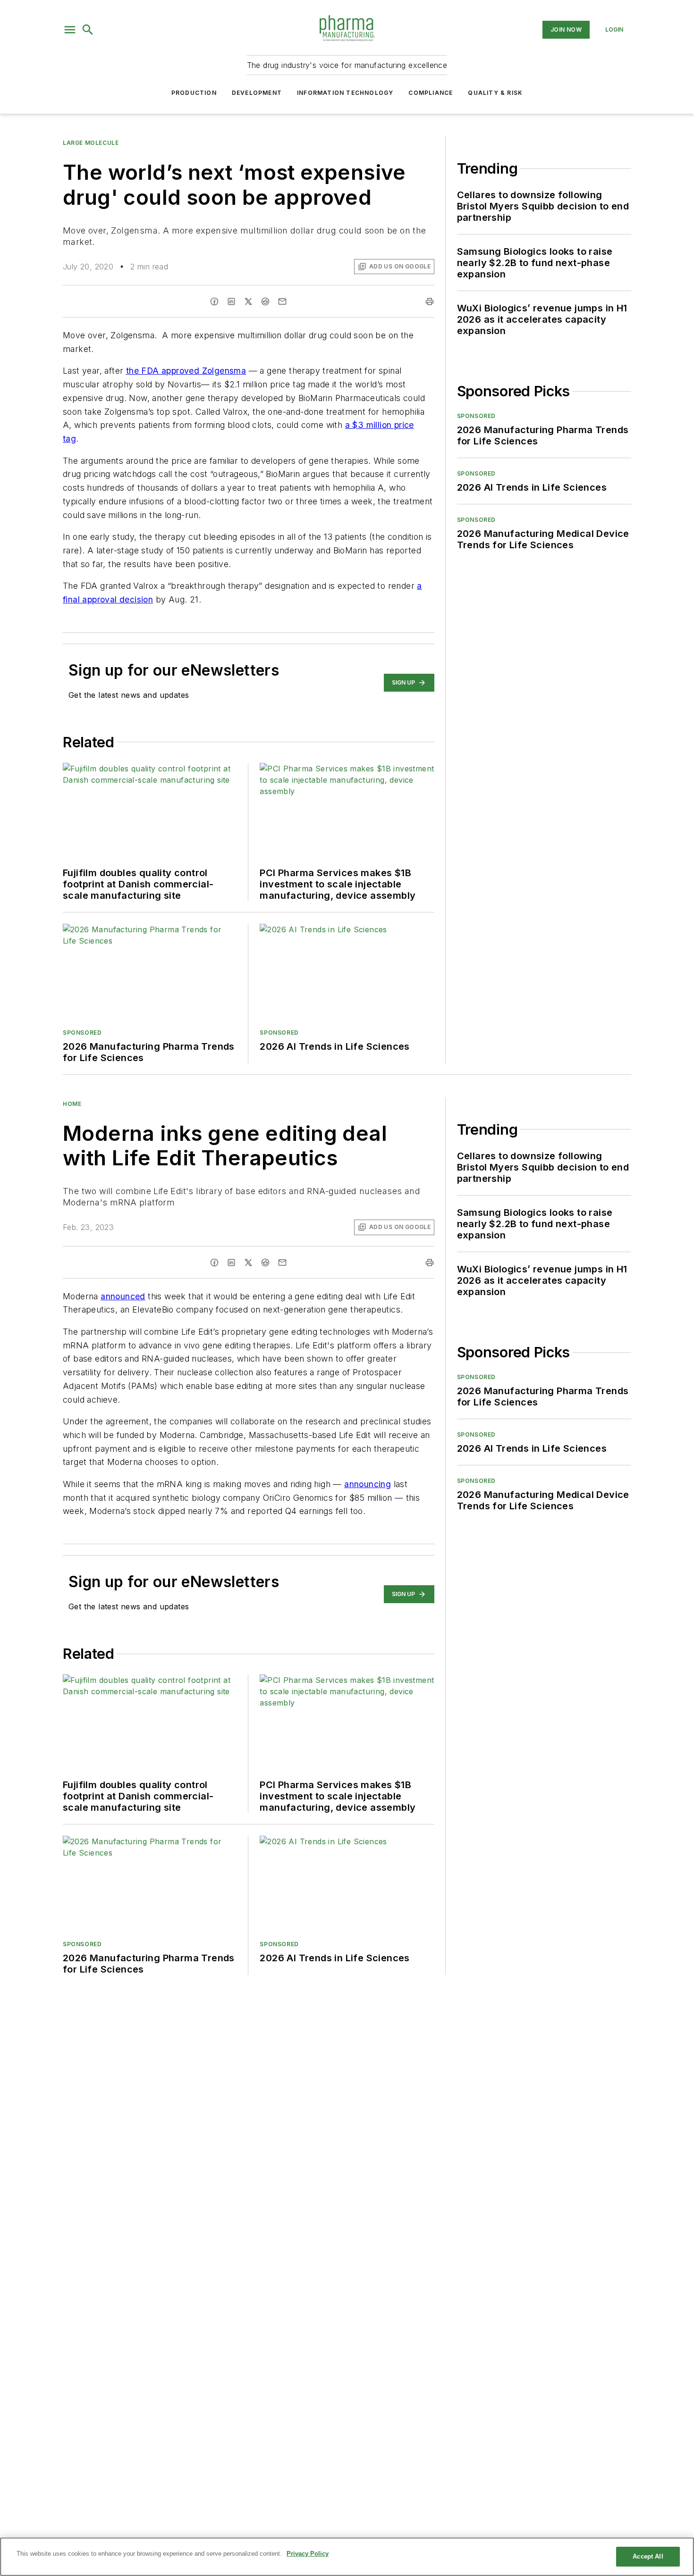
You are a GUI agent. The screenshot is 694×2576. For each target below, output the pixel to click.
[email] (282, 301)
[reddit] (265, 301)
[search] (88, 30)
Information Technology (345, 93)
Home (72, 1104)
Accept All (648, 2556)
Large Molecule (91, 143)
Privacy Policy (308, 2554)
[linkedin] (231, 301)
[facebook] (214, 301)
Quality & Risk (495, 93)
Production (194, 93)
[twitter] (248, 301)
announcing (368, 1484)
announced (123, 1296)
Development (257, 93)
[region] (347, 2557)
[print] (430, 301)
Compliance (431, 93)
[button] (70, 30)
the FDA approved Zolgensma (186, 371)
